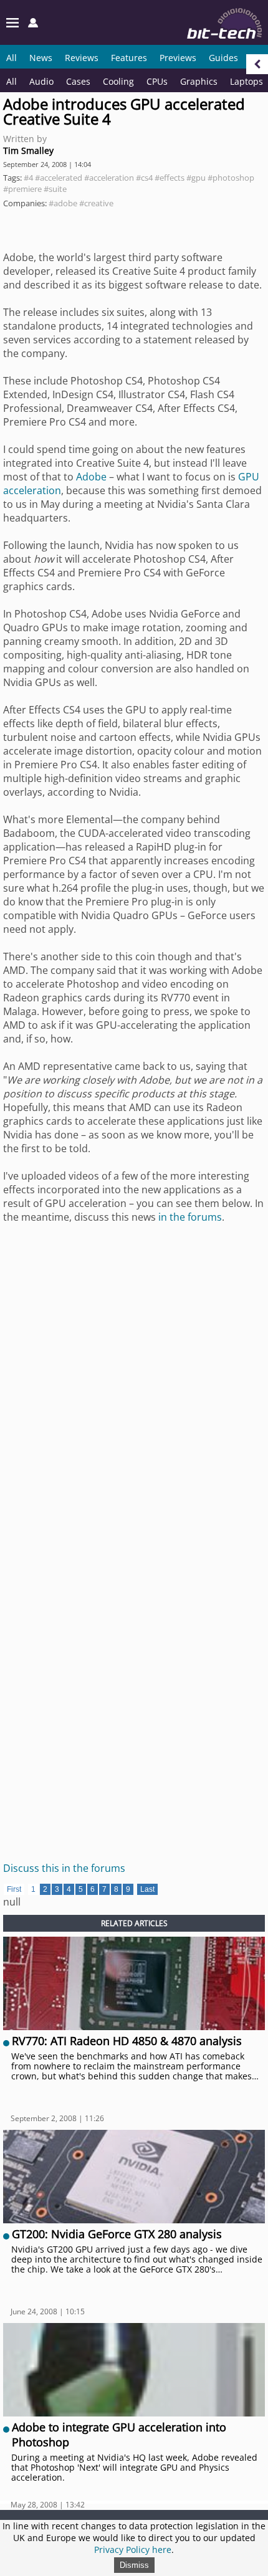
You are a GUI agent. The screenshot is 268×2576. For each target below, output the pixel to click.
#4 (28, 178)
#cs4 (144, 178)
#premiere (22, 189)
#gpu (196, 178)
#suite (55, 189)
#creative (96, 203)
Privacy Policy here (133, 2550)
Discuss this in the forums (64, 1868)
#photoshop (231, 178)
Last (147, 1889)
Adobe (91, 477)
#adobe (63, 203)
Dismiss (134, 2565)
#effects (170, 178)
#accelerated (59, 178)
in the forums (190, 1217)
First (14, 1889)
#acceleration (109, 178)
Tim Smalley (28, 150)
